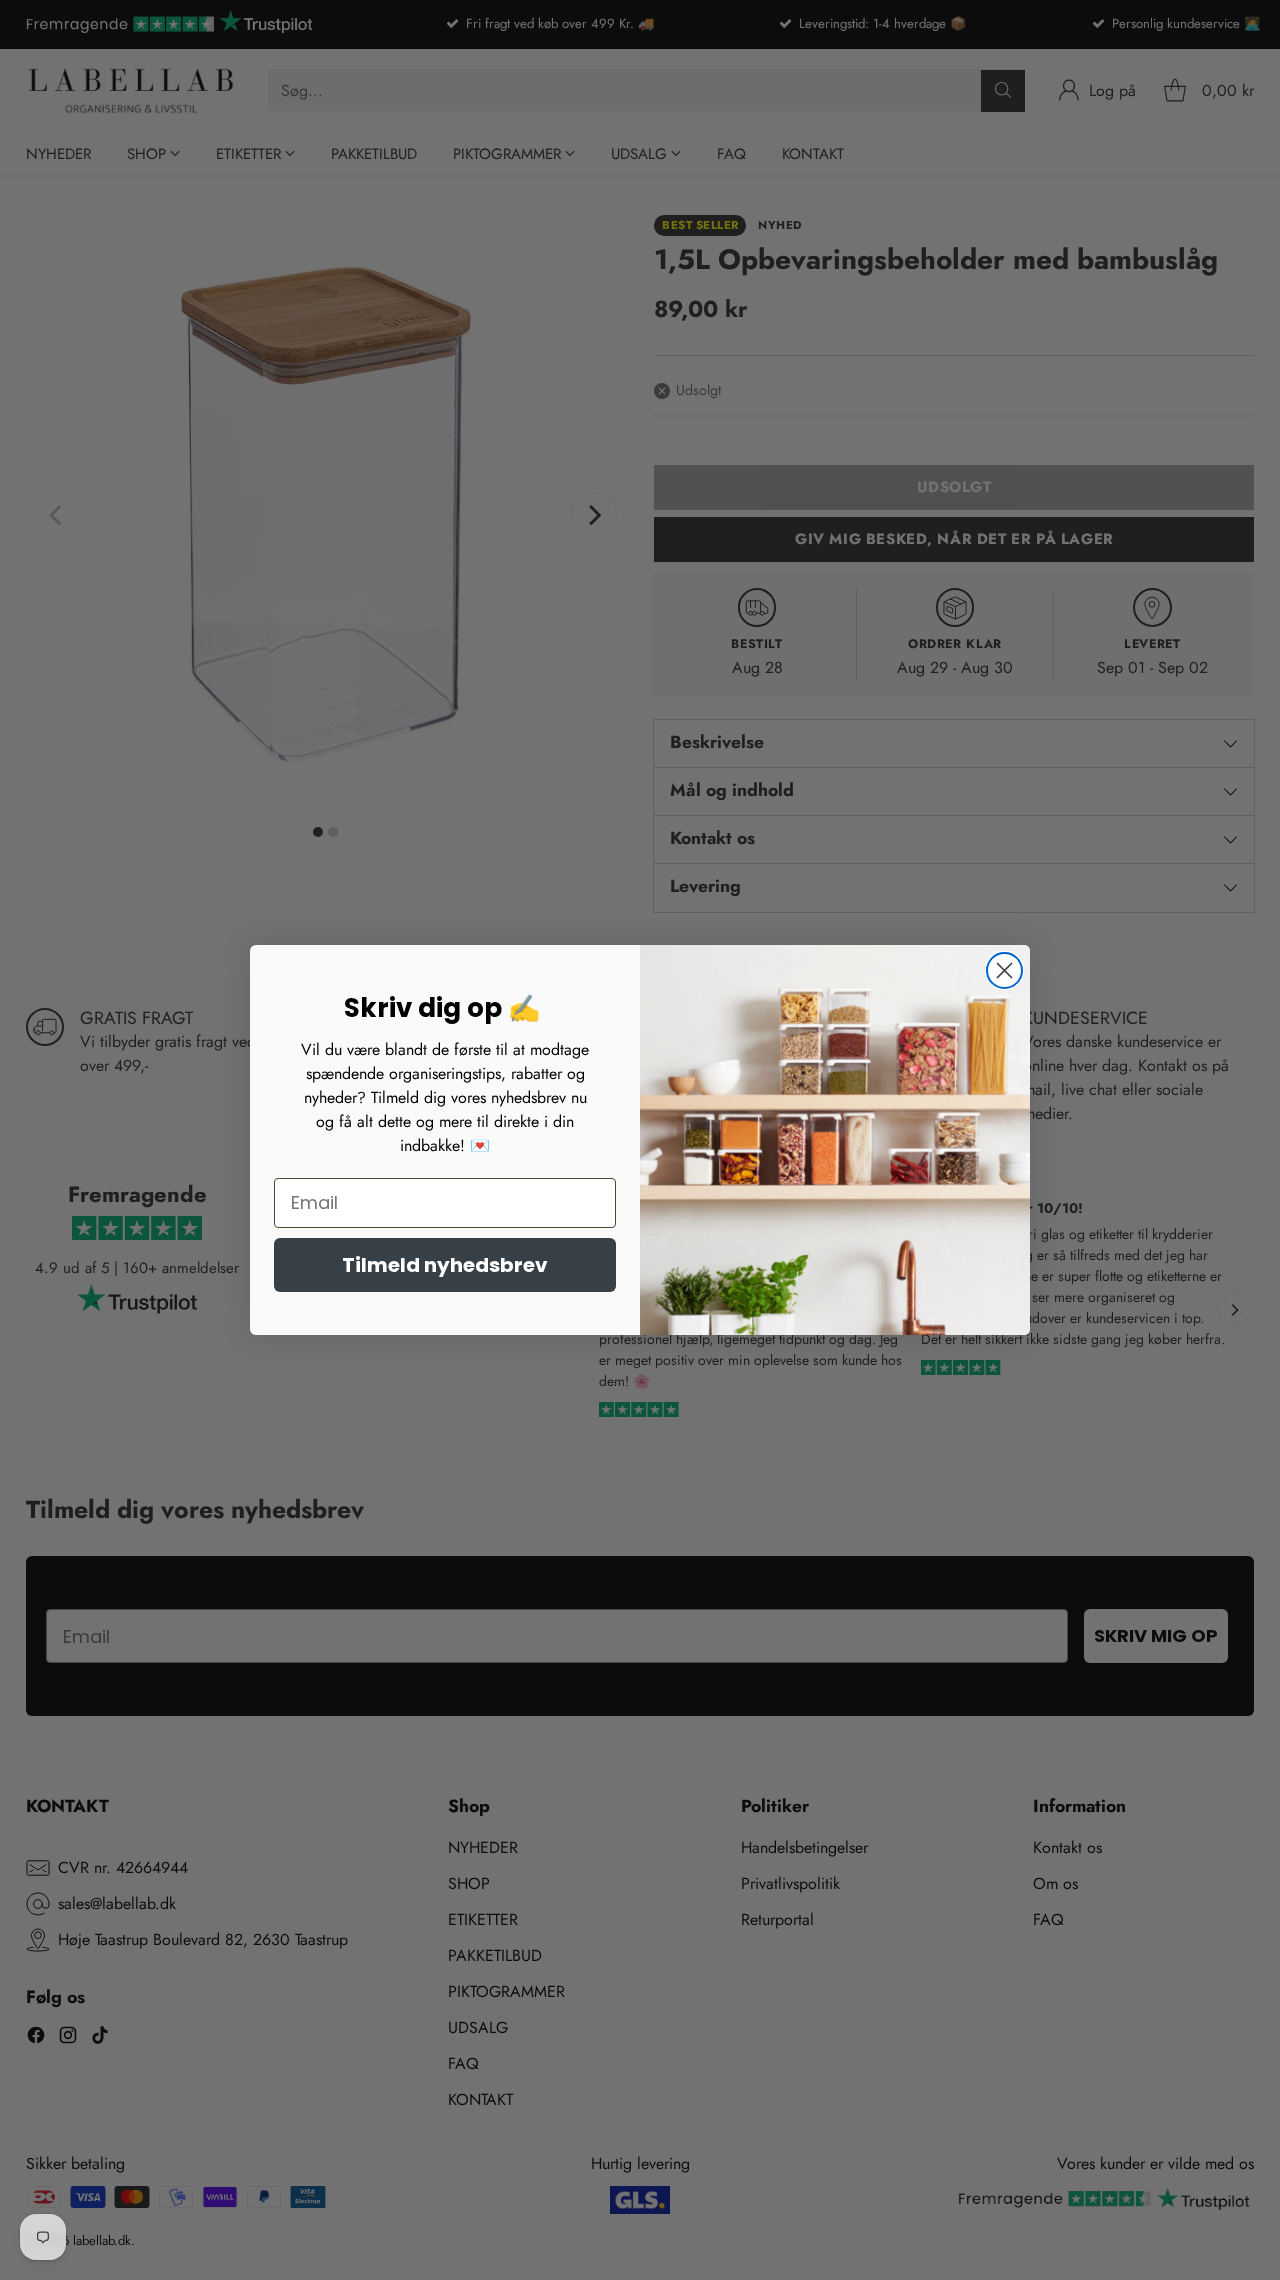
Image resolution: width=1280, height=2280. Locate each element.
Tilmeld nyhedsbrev (445, 1265)
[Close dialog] (1004, 970)
